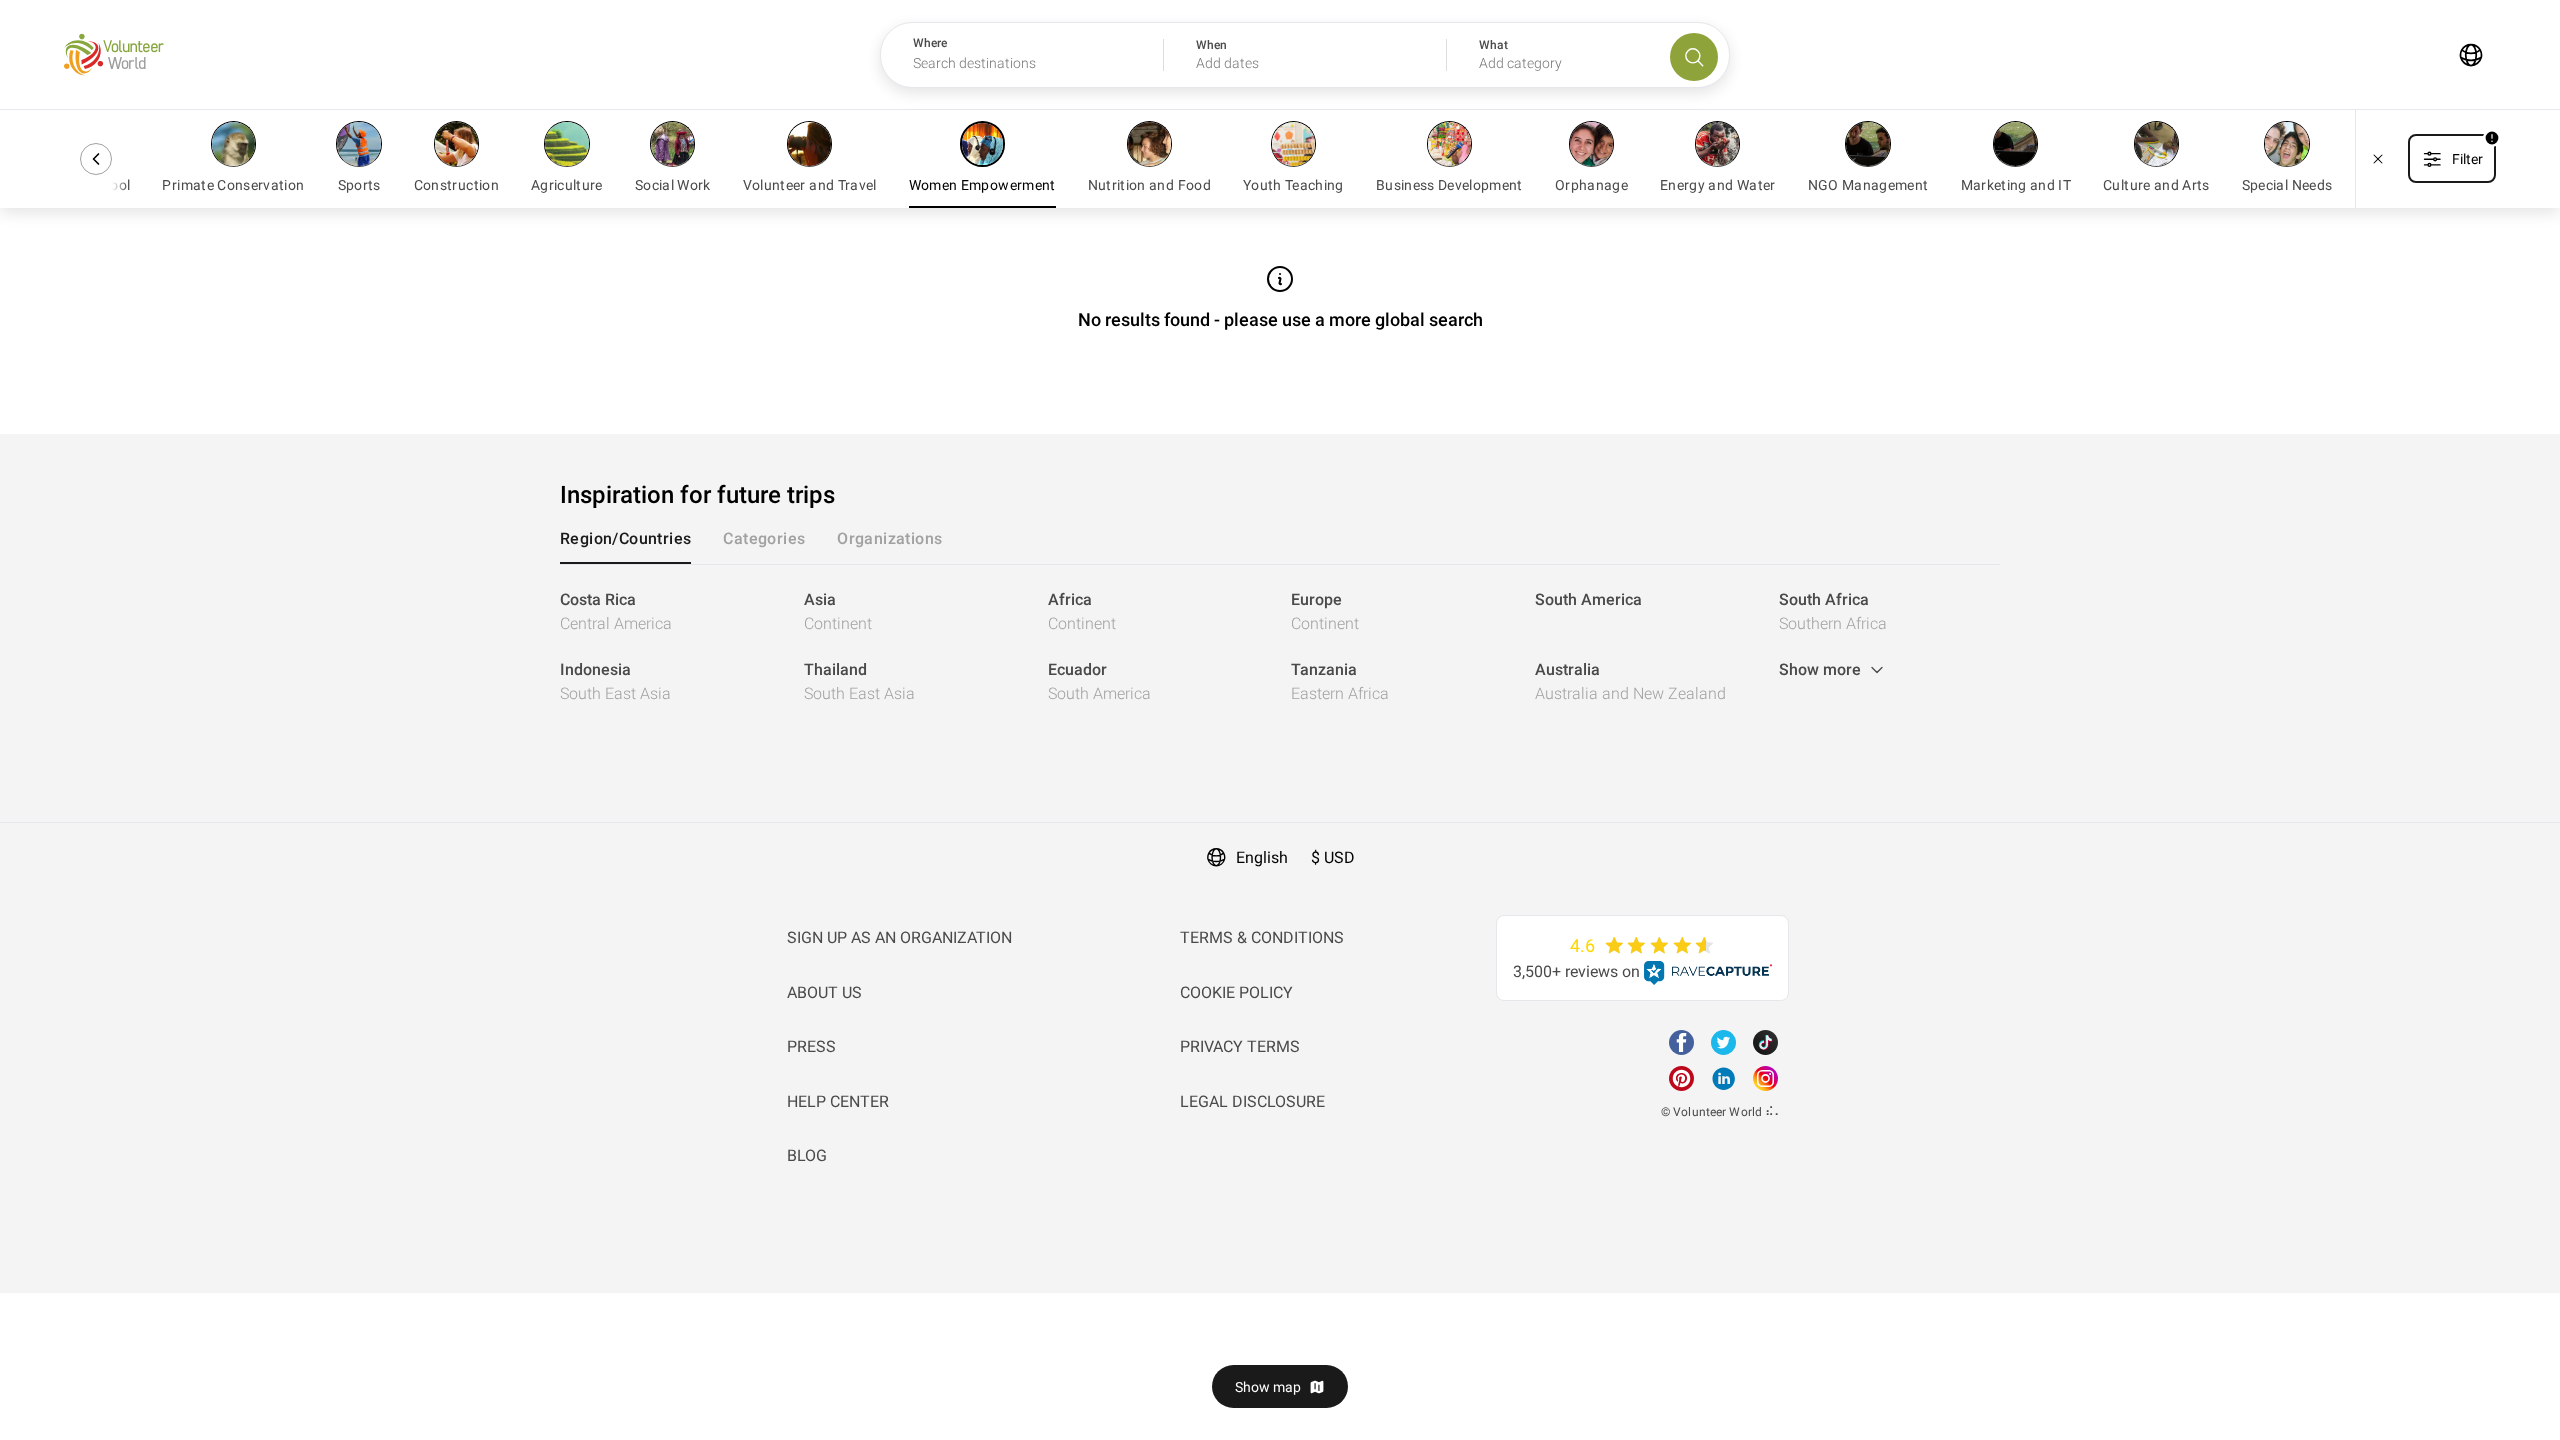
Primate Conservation (233, 185)
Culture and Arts (2156, 185)
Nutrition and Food (1149, 185)
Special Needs (2287, 185)
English (1262, 857)
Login (20, 834)
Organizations (889, 538)
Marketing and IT (2016, 185)
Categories (764, 538)
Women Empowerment (982, 185)
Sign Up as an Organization (899, 937)
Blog (807, 1155)
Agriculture (567, 185)
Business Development (1449, 185)
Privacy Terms (1240, 1046)
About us (824, 992)
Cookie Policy (1236, 992)
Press (811, 1046)
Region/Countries (625, 538)
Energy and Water (1718, 185)
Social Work (673, 185)
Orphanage (1591, 185)
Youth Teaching (1293, 185)
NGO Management (1868, 185)
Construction (456, 185)
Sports (359, 185)
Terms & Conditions (1262, 937)
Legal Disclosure (1252, 1101)
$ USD (1333, 857)
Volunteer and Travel (810, 185)
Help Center (838, 1101)
